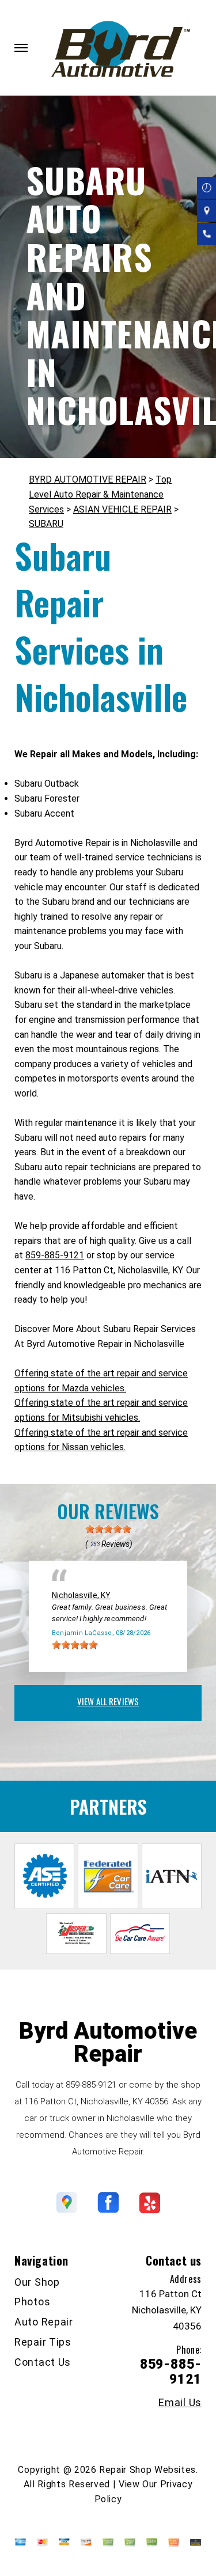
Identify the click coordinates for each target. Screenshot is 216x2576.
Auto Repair (44, 2322)
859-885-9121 (55, 1255)
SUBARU (46, 524)
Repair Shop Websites (147, 2470)
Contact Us (43, 2362)
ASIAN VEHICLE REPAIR (122, 509)
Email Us (180, 2403)
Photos (32, 2302)
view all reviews (108, 1701)
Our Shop (37, 2282)
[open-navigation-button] (21, 48)
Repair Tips (43, 2342)
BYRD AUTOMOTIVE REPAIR (88, 479)
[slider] (108, 1529)
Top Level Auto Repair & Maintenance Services (100, 494)
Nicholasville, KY (81, 1595)
